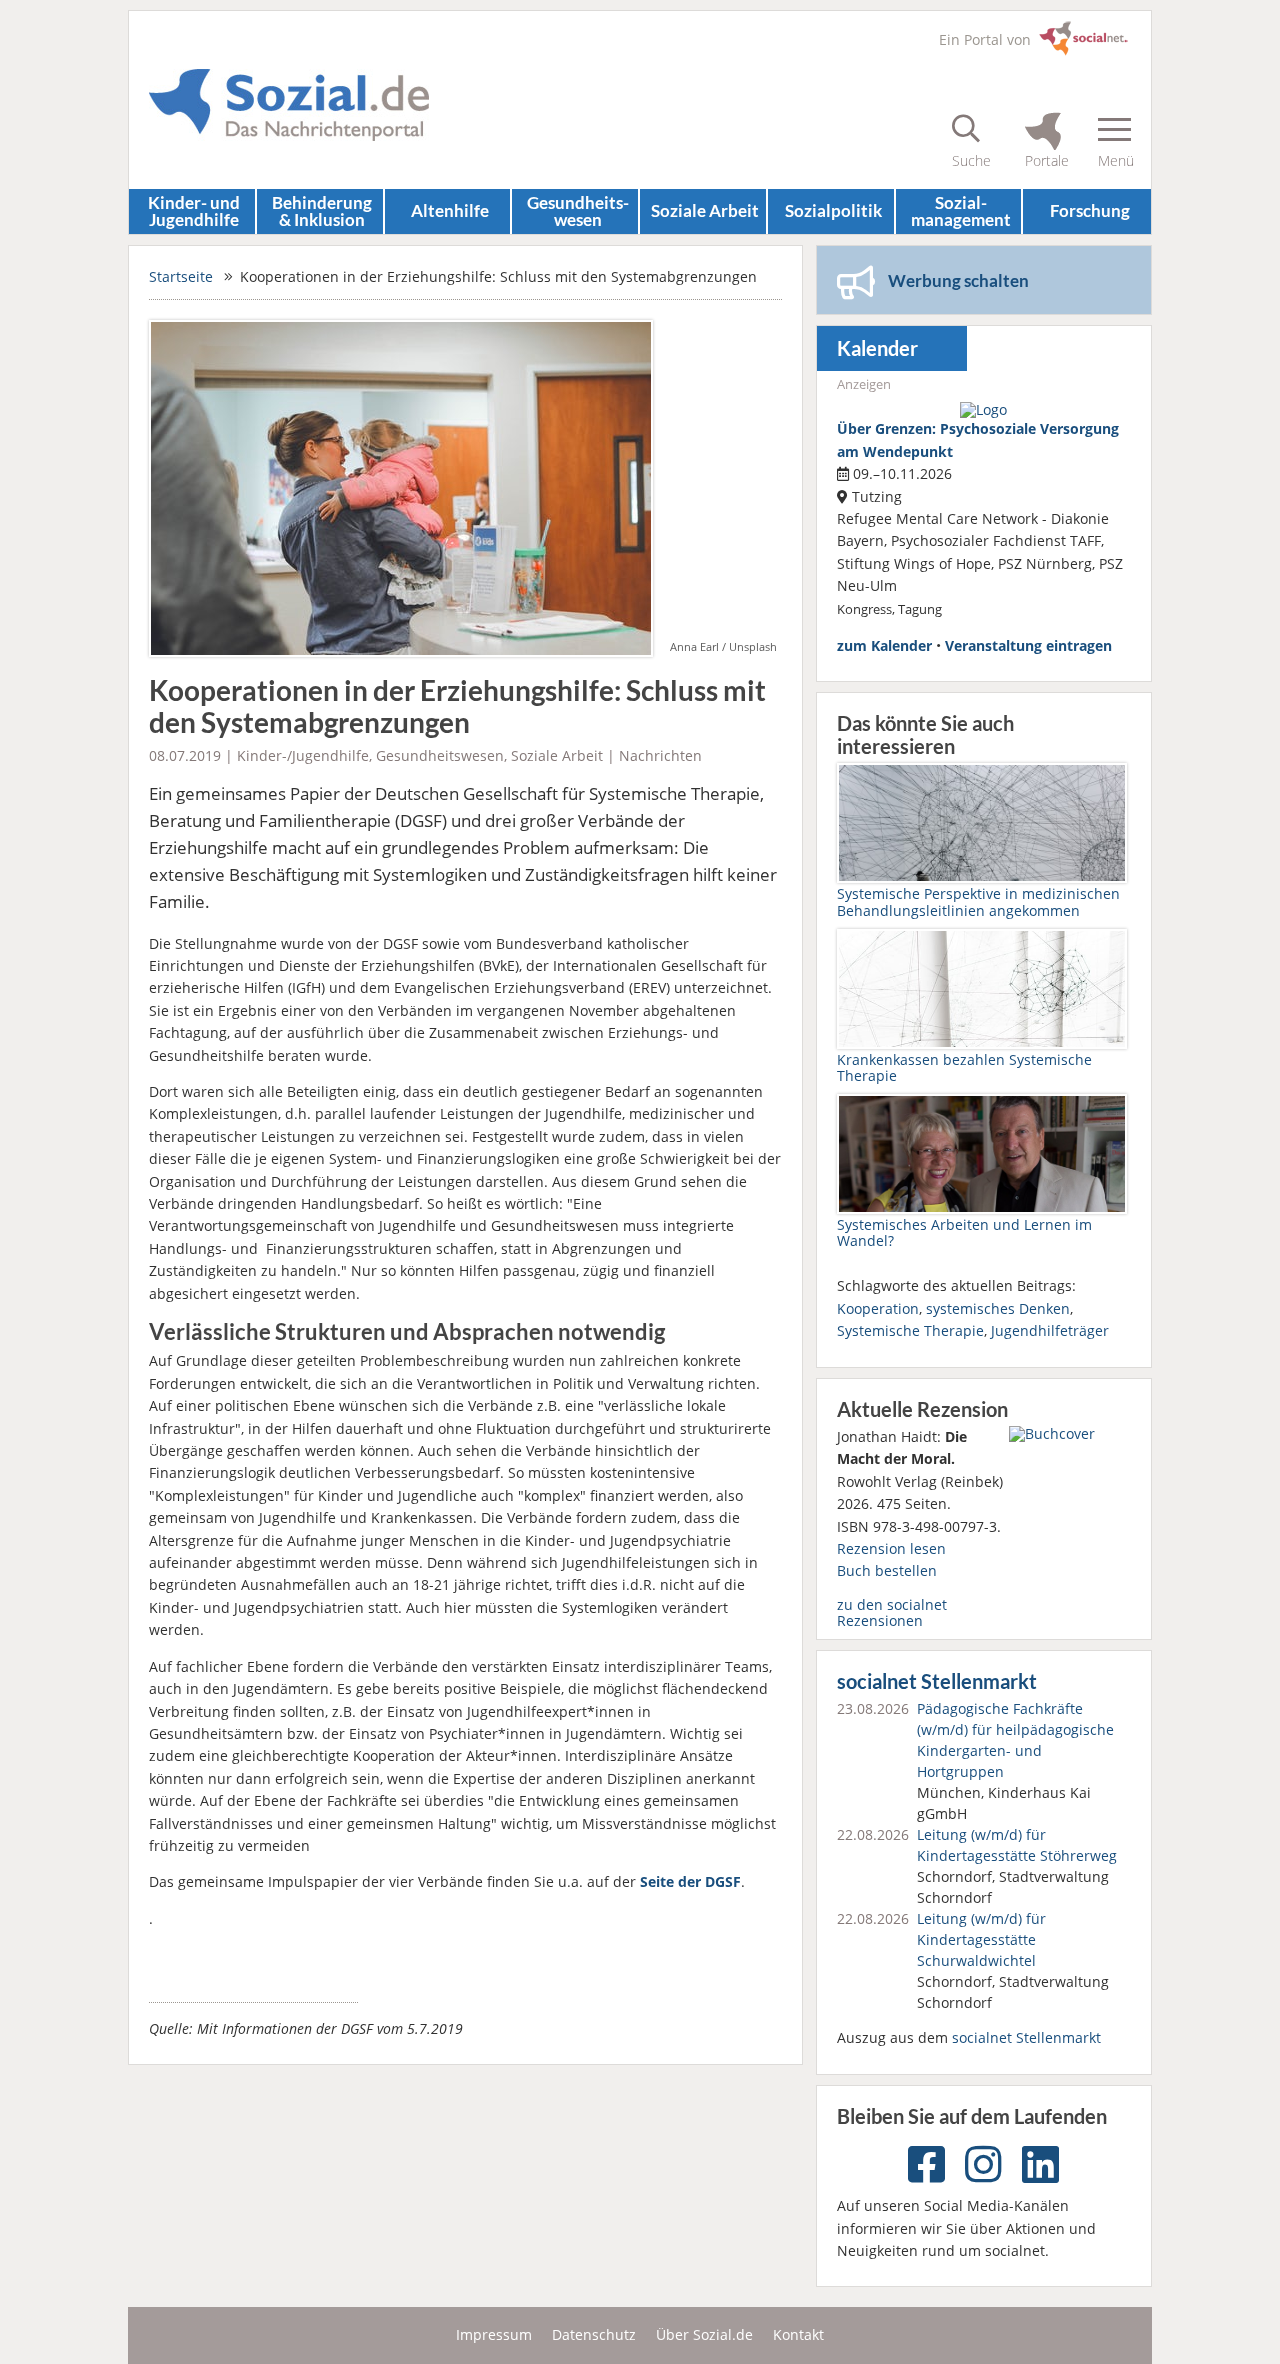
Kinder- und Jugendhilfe (194, 211)
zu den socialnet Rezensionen (892, 1612)
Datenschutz (594, 2334)
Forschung (1090, 210)
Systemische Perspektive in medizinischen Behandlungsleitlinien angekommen (978, 901)
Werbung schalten (958, 280)
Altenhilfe (450, 210)
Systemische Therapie (910, 1330)
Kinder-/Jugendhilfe (303, 755)
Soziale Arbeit (705, 210)
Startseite (181, 276)
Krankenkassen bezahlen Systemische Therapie (964, 1067)
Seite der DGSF (690, 1881)
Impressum (494, 2334)
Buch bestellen (887, 1570)
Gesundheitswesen (440, 755)
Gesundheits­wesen (578, 211)
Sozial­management (961, 211)
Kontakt (798, 2334)
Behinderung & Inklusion (322, 211)
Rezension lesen (891, 1548)
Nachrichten (660, 755)
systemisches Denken (998, 1308)
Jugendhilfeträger (1050, 1330)
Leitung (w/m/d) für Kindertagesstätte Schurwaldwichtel (981, 1939)
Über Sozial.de (704, 2334)
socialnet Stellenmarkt (937, 1681)
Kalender (877, 348)
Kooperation (878, 1308)
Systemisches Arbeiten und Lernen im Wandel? (964, 1232)
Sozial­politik (833, 210)
